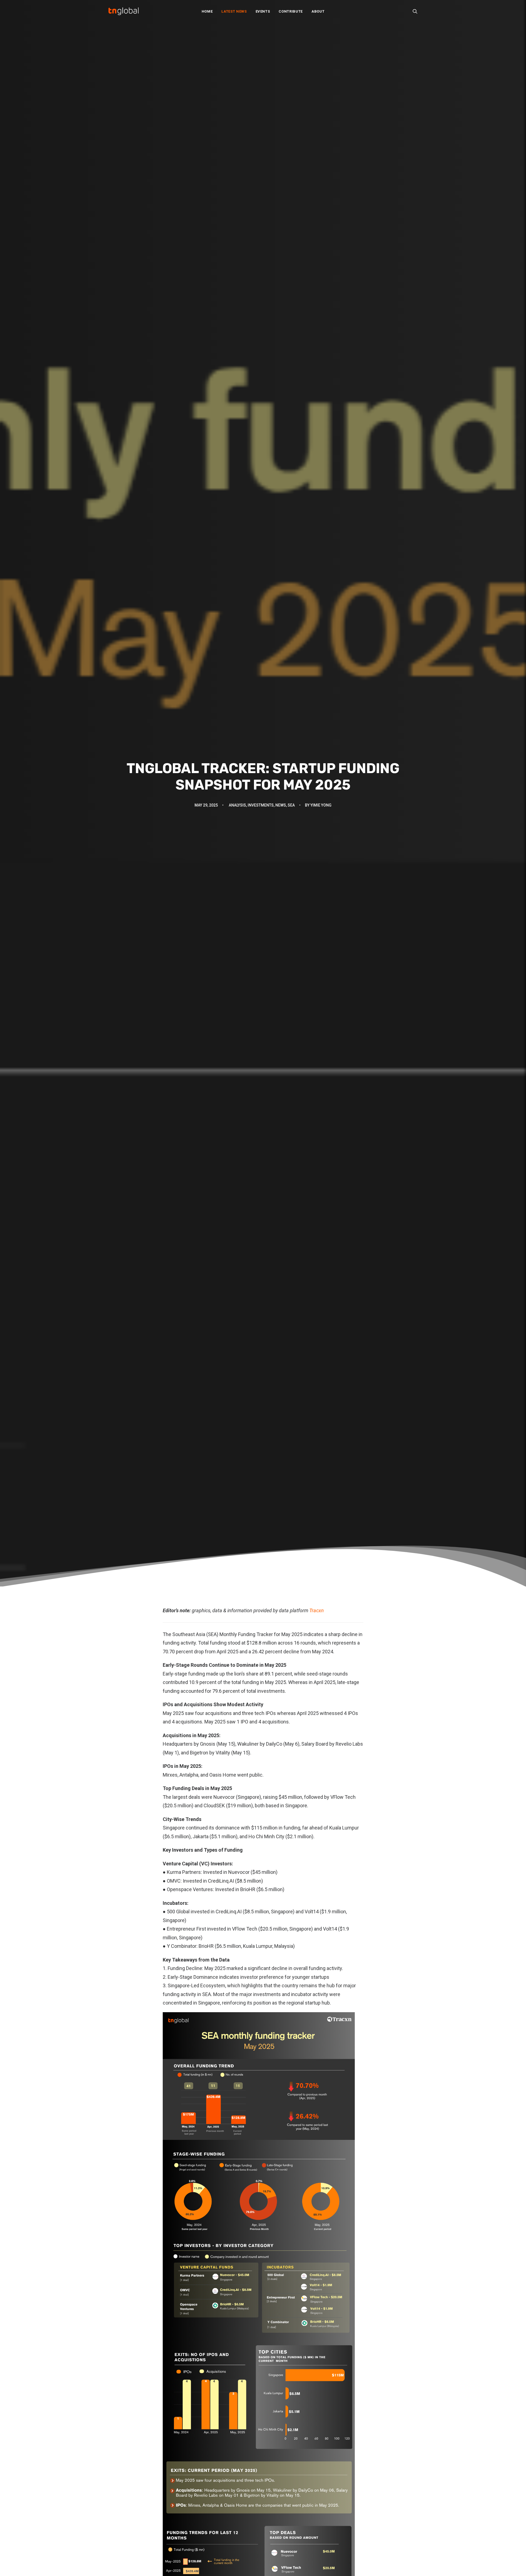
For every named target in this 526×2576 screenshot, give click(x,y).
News (281, 805)
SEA (291, 805)
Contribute (291, 11)
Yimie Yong (321, 805)
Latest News (234, 11)
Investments (261, 805)
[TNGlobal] (124, 11)
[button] (415, 11)
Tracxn (317, 1610)
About (318, 11)
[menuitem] (207, 11)
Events (263, 11)
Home (207, 11)
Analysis (237, 805)
